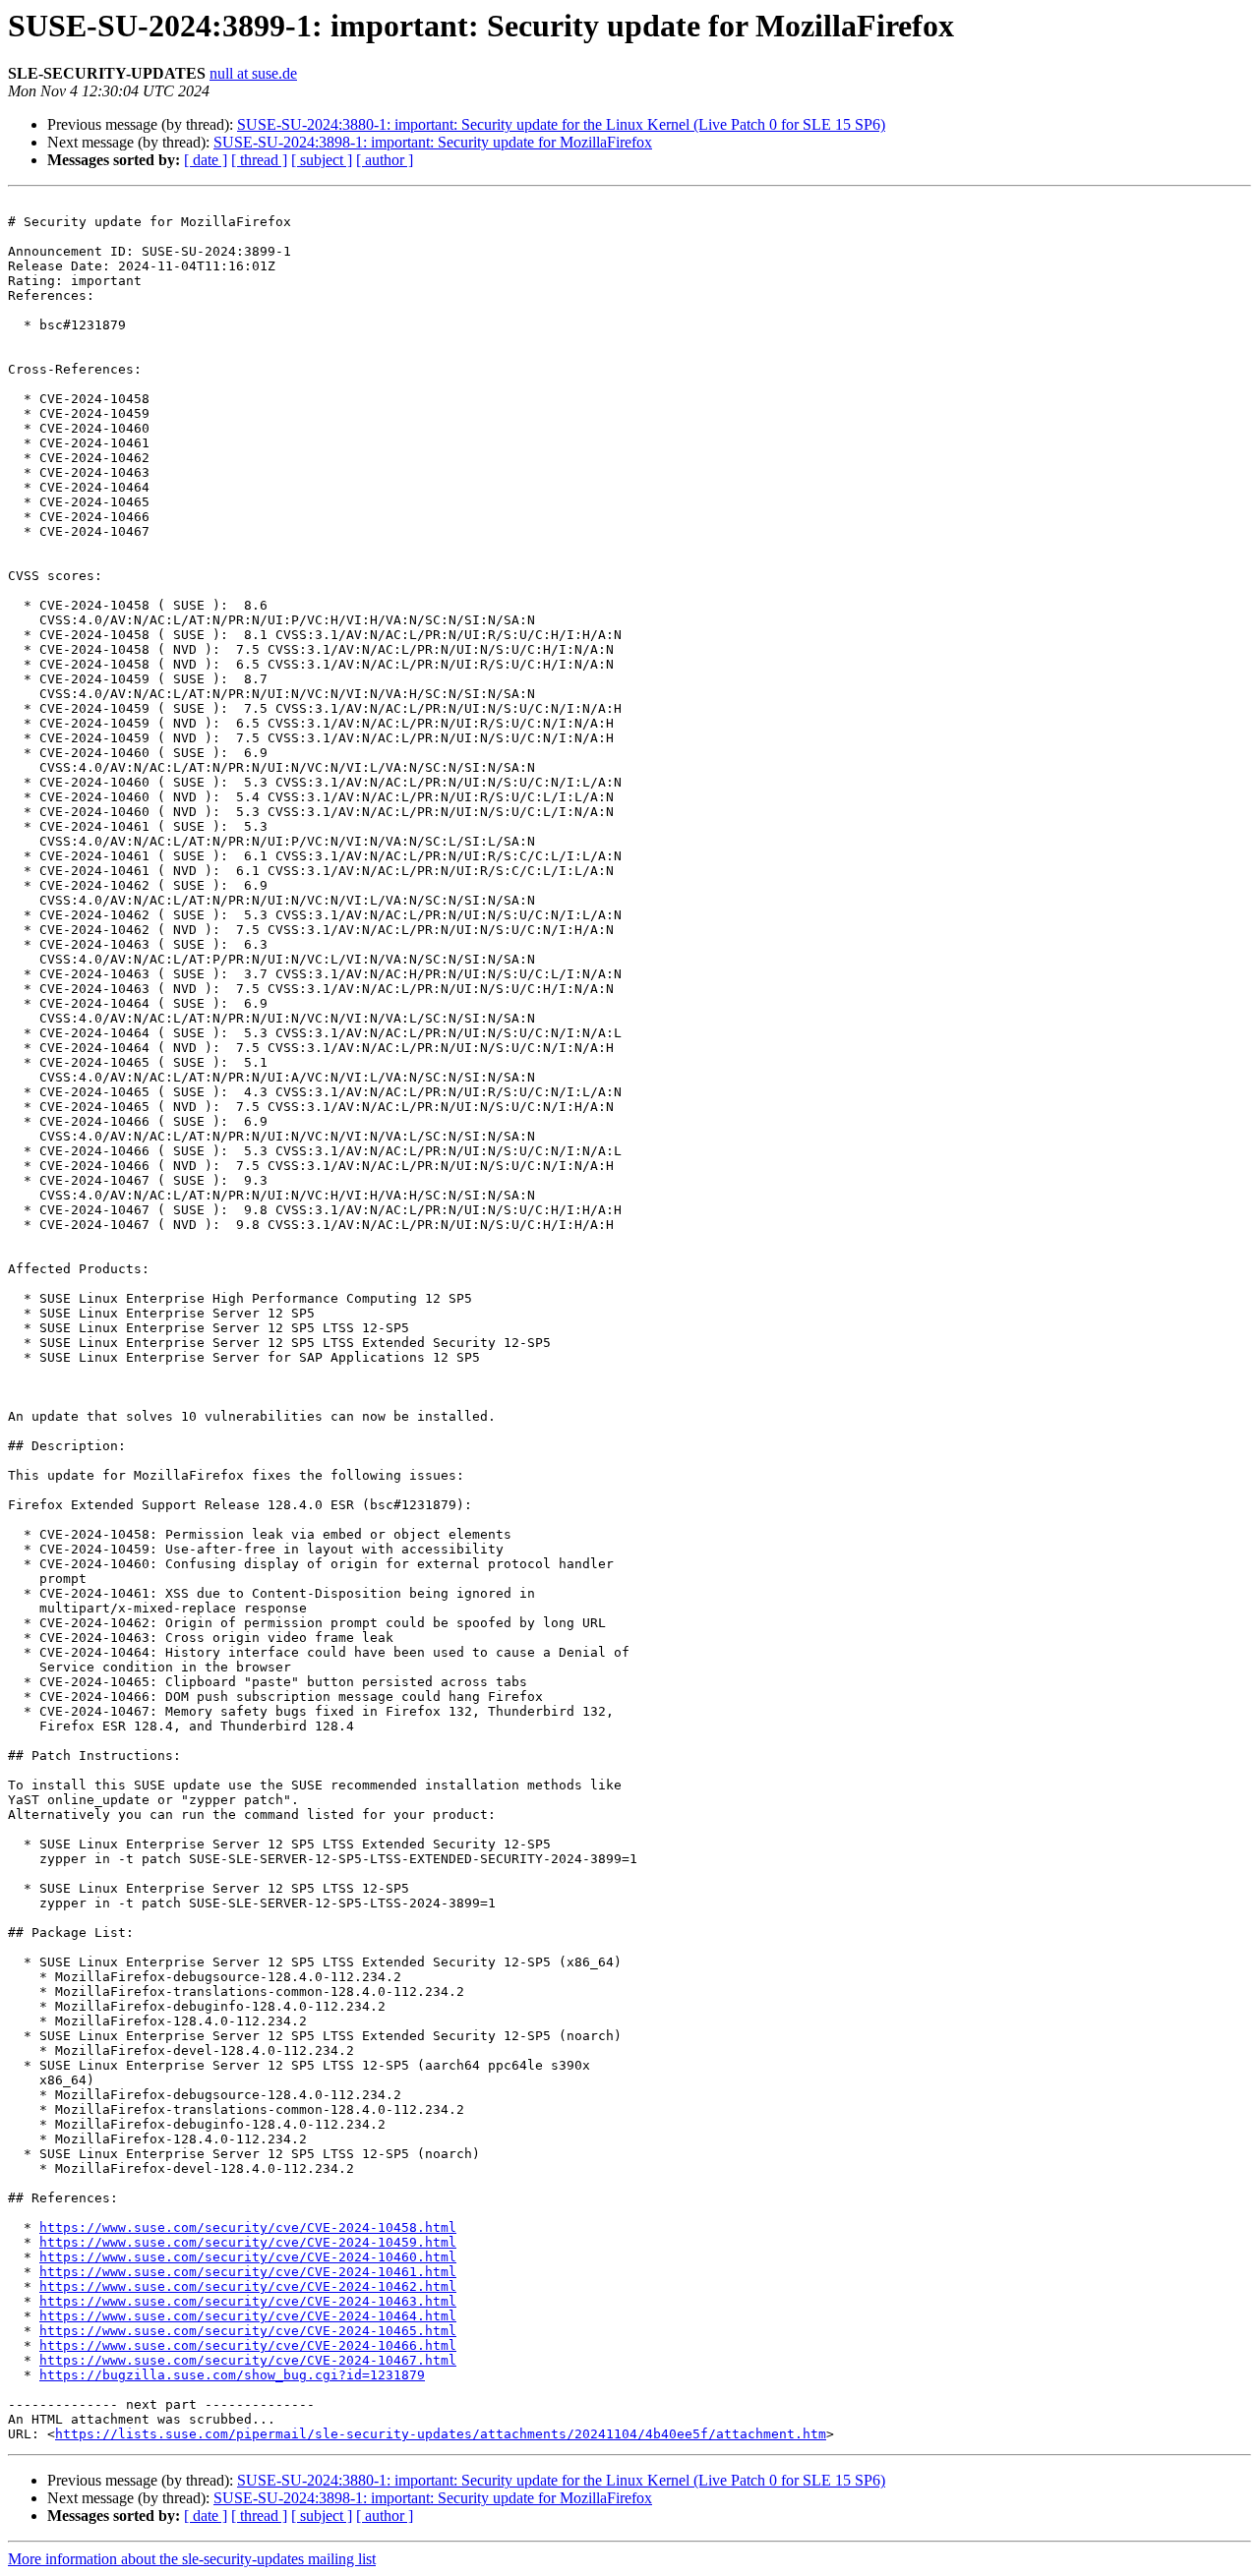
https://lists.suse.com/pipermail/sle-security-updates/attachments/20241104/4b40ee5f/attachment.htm (441, 2434)
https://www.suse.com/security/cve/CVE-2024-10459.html (248, 2242)
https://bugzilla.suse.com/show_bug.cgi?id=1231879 (232, 2375)
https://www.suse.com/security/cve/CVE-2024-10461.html (248, 2272)
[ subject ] (322, 160)
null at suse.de (253, 73)
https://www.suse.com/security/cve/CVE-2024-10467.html (248, 2360)
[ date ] (206, 160)
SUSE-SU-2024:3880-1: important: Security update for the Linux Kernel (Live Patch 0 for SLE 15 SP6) (561, 124)
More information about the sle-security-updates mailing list (192, 2559)
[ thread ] (259, 160)
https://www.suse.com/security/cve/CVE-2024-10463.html (248, 2301)
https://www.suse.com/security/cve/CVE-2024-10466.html (248, 2345)
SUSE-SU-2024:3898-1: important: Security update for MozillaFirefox (433, 142)
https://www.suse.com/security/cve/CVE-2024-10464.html (248, 2316)
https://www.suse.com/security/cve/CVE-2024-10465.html (248, 2331)
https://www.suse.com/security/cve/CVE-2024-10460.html (248, 2257)
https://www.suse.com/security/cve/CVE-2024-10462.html (248, 2286)
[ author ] (385, 160)
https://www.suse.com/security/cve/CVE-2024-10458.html (248, 2227)
